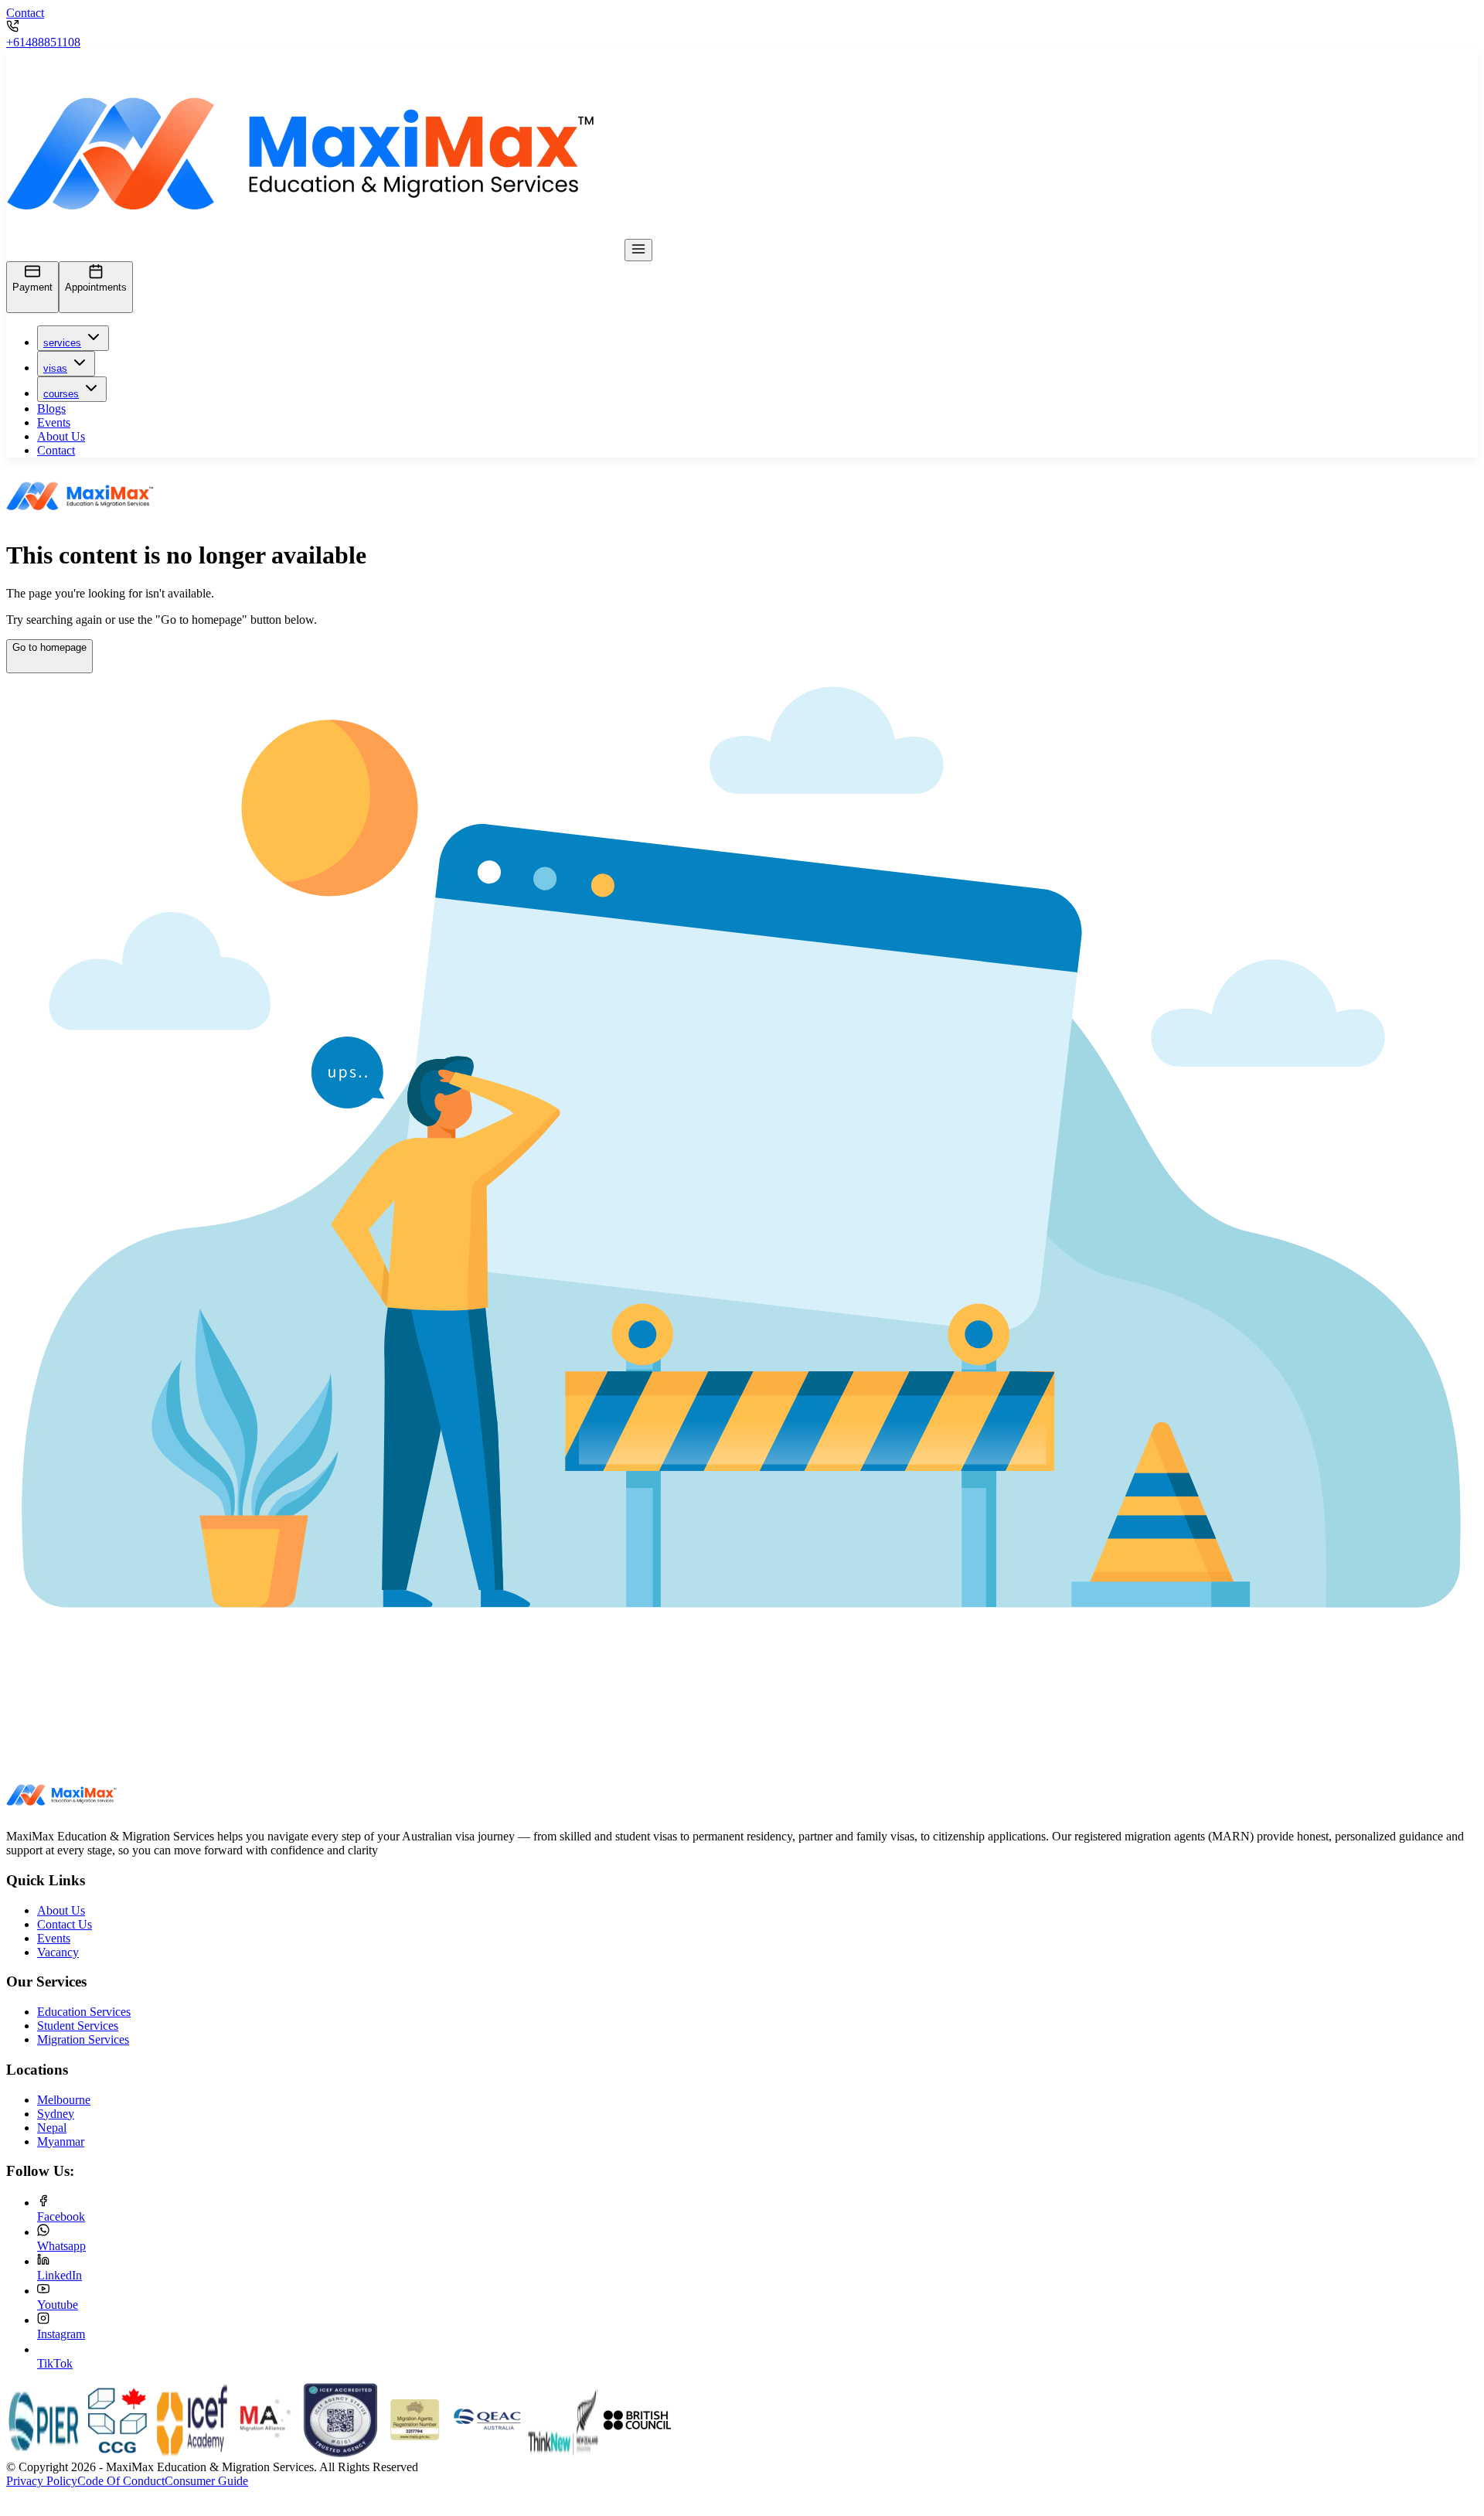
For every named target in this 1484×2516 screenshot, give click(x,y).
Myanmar (61, 2141)
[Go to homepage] (49, 664)
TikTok (55, 2363)
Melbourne (64, 2100)
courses (61, 394)
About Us (61, 436)
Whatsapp (61, 2246)
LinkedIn (60, 2275)
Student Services (78, 2026)
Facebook (61, 2216)
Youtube (58, 2305)
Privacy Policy (42, 2481)
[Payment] (32, 304)
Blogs (51, 409)
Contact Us (65, 1924)
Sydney (56, 2114)
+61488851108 (43, 42)
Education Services (84, 2012)
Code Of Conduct (121, 2481)
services (62, 343)
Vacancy (58, 1952)
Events (54, 422)
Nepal (52, 2128)
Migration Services (83, 2039)
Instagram (61, 2334)
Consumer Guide (206, 2481)
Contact (25, 13)
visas (55, 368)
